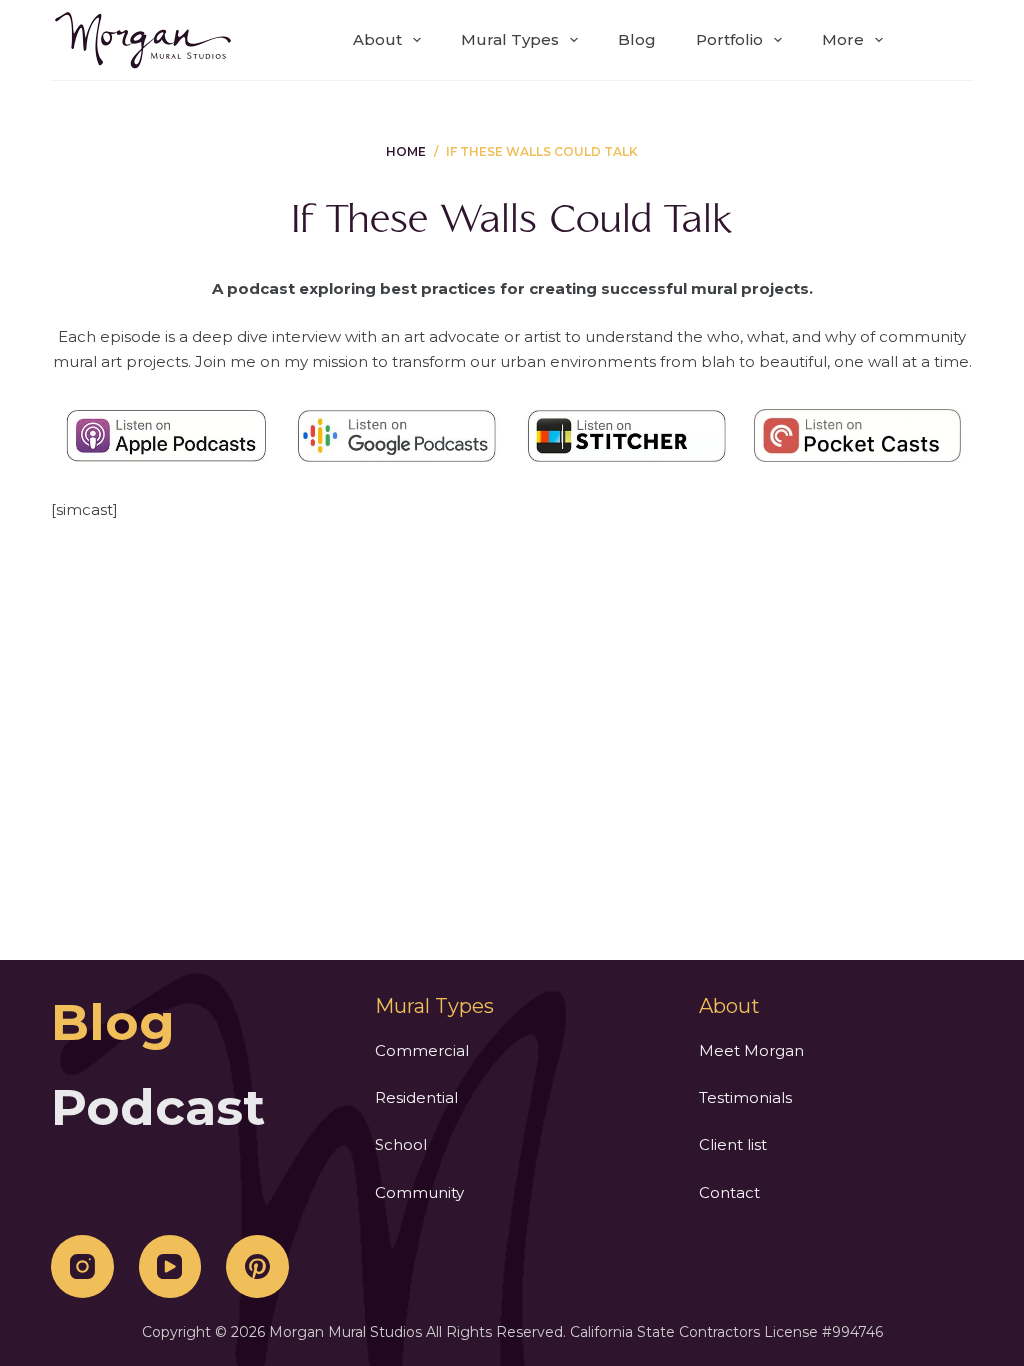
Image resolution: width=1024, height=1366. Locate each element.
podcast (158, 1107)
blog (113, 1022)
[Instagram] (82, 1266)
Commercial (422, 1050)
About (377, 39)
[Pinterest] (257, 1266)
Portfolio (729, 39)
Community (419, 1192)
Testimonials (745, 1097)
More (843, 39)
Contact (729, 1192)
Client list (733, 1144)
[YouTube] (170, 1266)
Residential (416, 1097)
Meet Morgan (751, 1050)
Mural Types (510, 39)
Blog (637, 39)
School (401, 1144)
